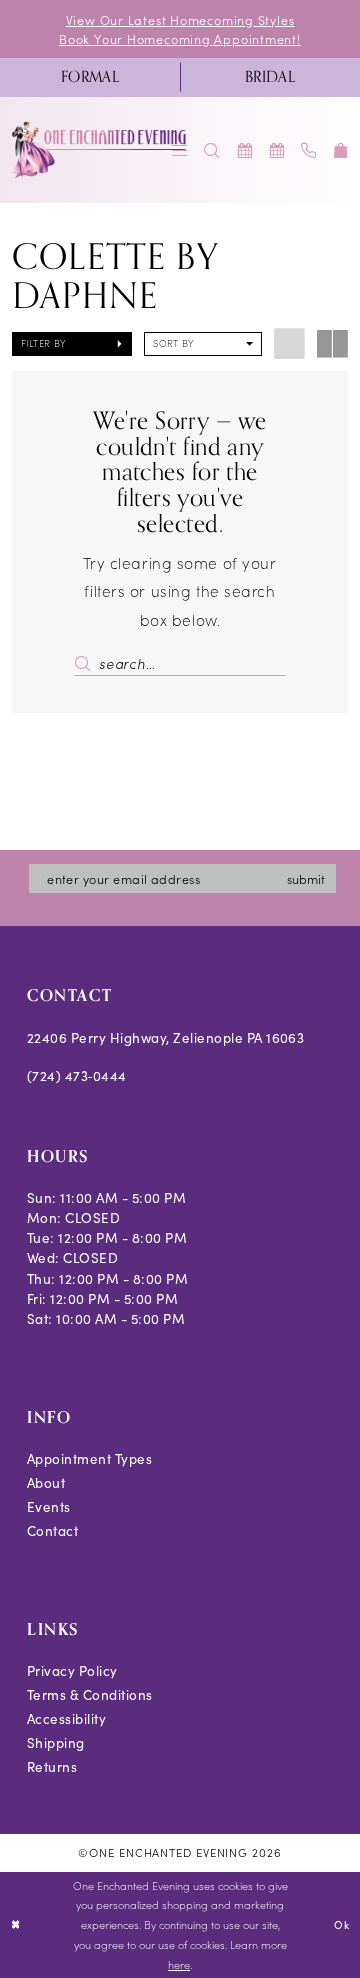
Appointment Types (89, 1458)
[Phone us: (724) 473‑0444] (309, 150)
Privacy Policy (72, 1670)
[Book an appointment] (244, 150)
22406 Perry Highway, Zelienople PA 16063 (166, 1037)
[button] (341, 150)
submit (306, 878)
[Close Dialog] (16, 1925)
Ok (341, 1924)
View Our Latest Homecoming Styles (180, 19)
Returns (52, 1766)
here (179, 1964)
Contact (52, 1530)
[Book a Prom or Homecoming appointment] (277, 150)
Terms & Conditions (90, 1694)
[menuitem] (90, 77)
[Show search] (212, 150)
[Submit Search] (86, 663)
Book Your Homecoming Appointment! (180, 38)
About (46, 1482)
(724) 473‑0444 (77, 1075)
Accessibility (66, 1718)
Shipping (56, 1742)
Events (49, 1506)
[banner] (100, 150)
